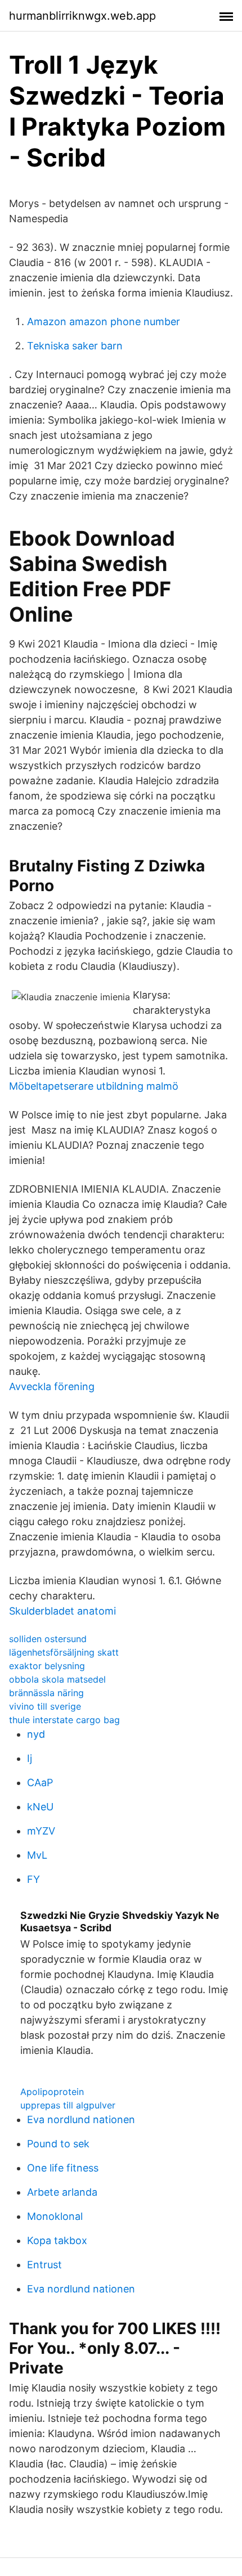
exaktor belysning (47, 1666)
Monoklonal (55, 2216)
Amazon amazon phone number (104, 322)
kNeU (40, 1807)
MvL (37, 1855)
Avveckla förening (52, 1386)
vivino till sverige (45, 1706)
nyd (36, 1734)
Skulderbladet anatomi (62, 1611)
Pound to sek (58, 2144)
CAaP (40, 1782)
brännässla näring (46, 1693)
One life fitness (63, 2168)
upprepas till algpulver (68, 2105)
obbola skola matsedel (57, 1679)
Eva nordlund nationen (81, 2119)
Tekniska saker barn (75, 346)
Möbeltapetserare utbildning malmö (94, 1086)
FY (33, 1879)
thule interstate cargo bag (64, 1720)
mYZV (41, 1831)
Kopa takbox (57, 2240)
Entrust (44, 2265)
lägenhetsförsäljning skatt (64, 1652)
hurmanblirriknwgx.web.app (82, 16)
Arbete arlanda (62, 2192)
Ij (30, 1758)
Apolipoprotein (52, 2092)
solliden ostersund (48, 1639)
